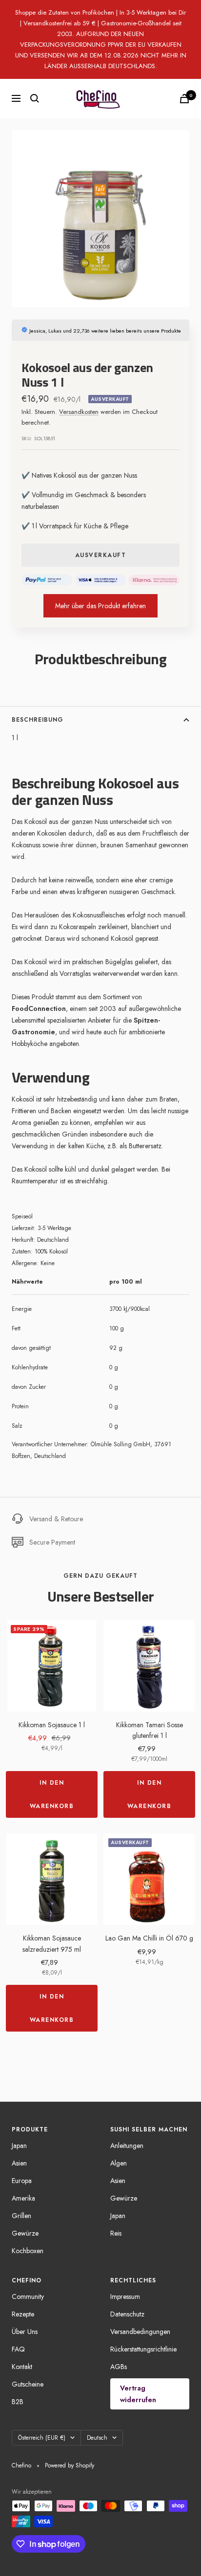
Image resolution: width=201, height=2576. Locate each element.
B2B (18, 2402)
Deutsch (97, 2438)
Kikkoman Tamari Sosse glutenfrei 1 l (150, 1730)
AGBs (119, 2367)
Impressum (125, 2296)
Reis (116, 2233)
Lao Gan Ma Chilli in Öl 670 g (149, 1938)
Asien (19, 2163)
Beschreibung (38, 720)
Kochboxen (28, 2251)
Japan (19, 2146)
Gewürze (25, 2233)
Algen (119, 2163)
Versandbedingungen (140, 2332)
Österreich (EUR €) (42, 2438)
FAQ (18, 2349)
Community (28, 2296)
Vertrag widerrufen (138, 2394)
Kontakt (22, 2367)
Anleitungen (127, 2146)
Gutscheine (28, 2384)
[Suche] (35, 98)
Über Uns (25, 2332)
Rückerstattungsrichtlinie (143, 2349)
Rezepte (23, 2314)
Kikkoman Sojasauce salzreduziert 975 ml (52, 1943)
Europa (22, 2181)
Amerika (23, 2198)
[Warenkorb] (184, 99)
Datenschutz (127, 2314)
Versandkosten (79, 412)
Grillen (21, 2216)
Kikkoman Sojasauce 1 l (52, 1725)
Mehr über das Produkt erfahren (100, 606)
